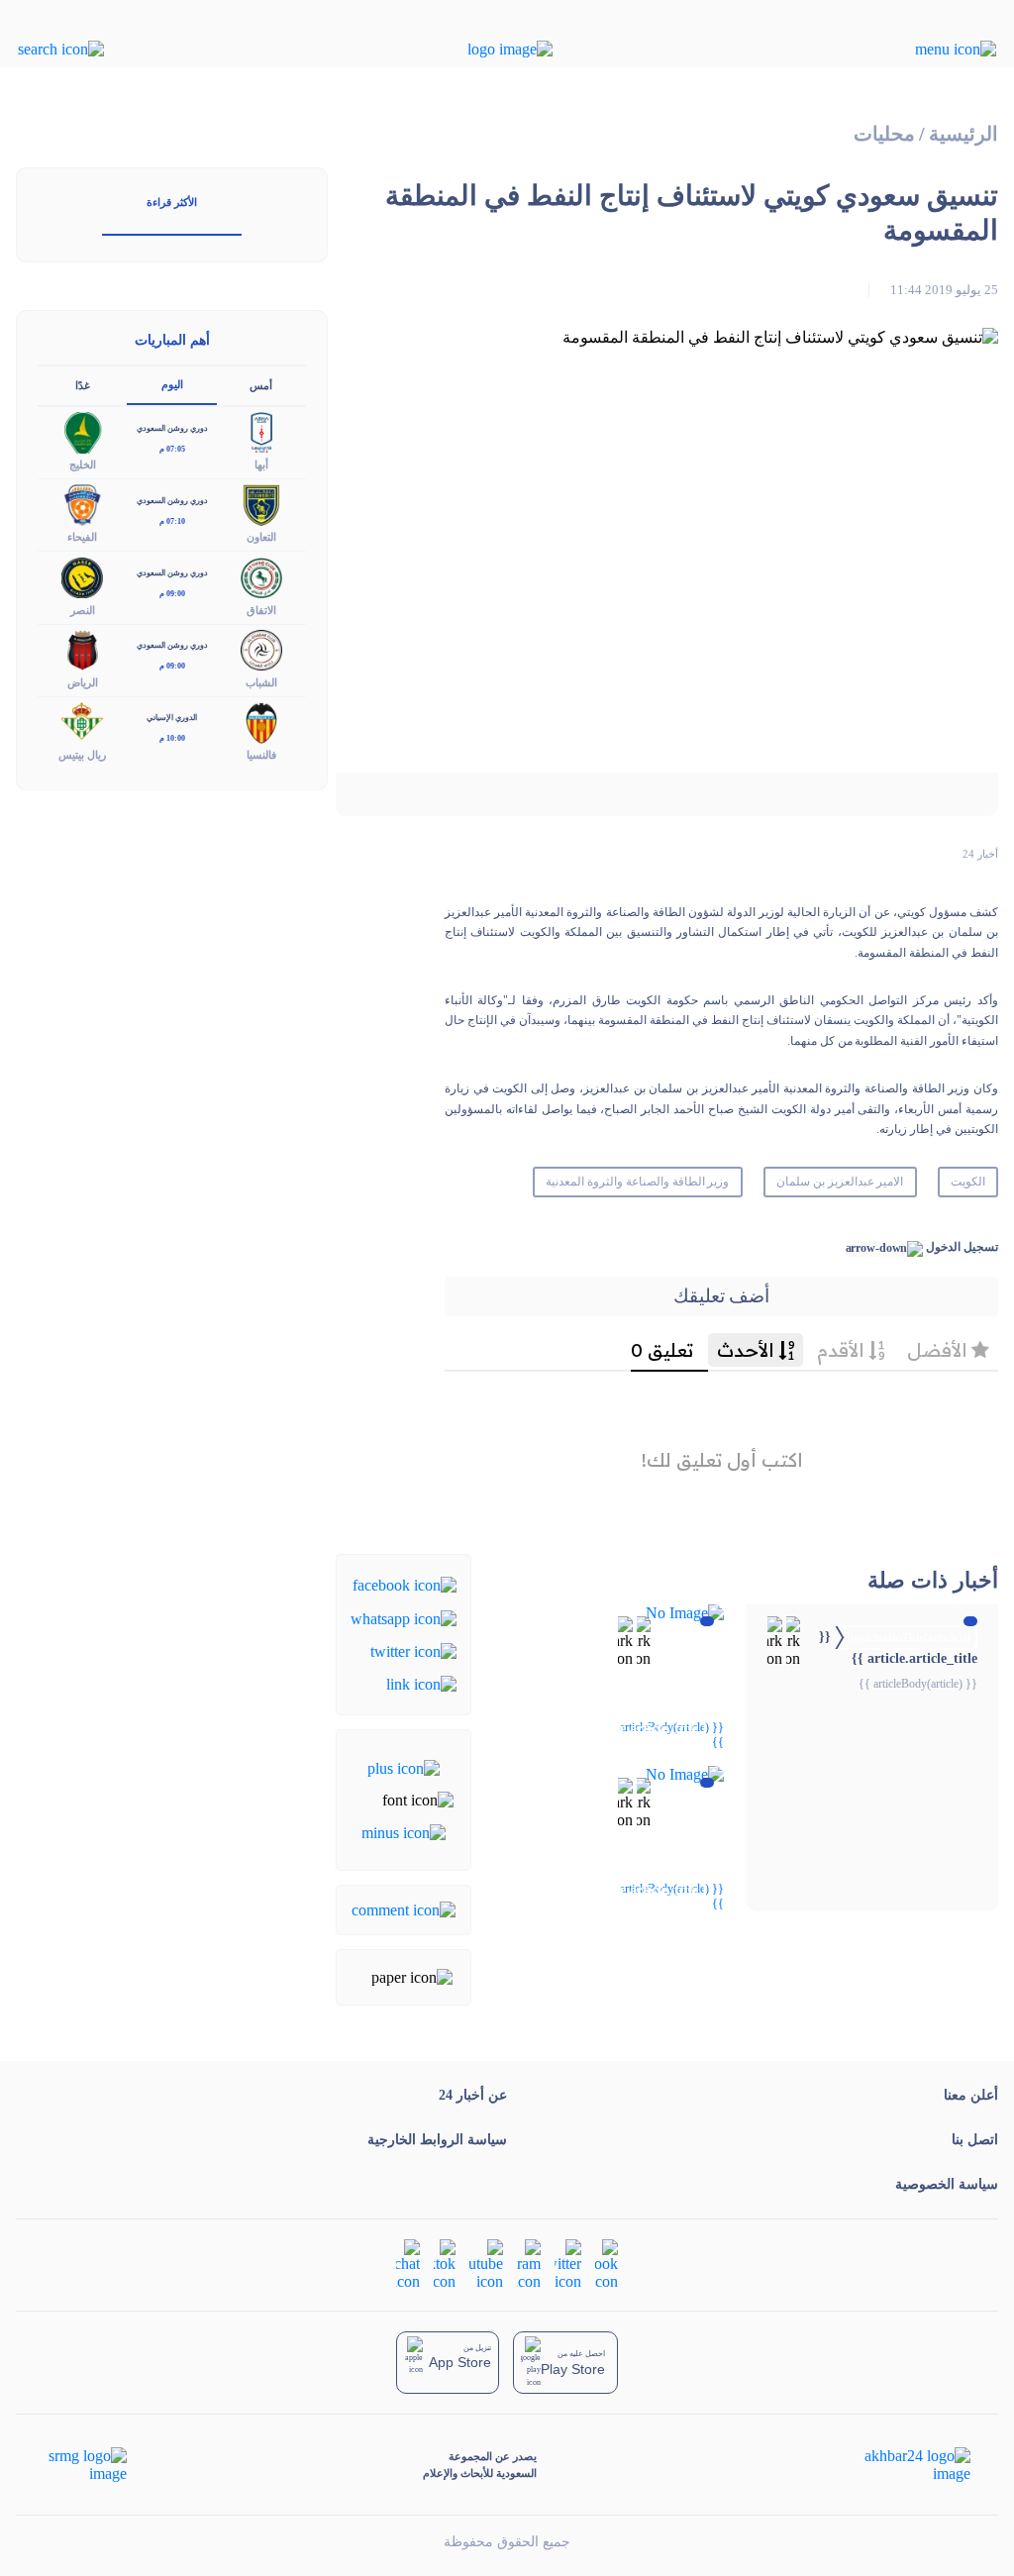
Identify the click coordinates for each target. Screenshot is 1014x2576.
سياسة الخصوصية (947, 2184)
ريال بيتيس (82, 755)
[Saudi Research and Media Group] (86, 2465)
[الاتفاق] (261, 576)
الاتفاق (261, 610)
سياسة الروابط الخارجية (437, 2140)
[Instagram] (529, 2264)
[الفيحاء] (82, 504)
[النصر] (82, 576)
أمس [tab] (261, 385)
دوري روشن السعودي (172, 428)
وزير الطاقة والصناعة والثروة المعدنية (637, 1182)
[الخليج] (82, 431)
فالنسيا (261, 755)
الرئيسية (963, 134)
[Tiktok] (445, 2264)
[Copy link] (421, 1683)
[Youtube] (486, 2264)
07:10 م (172, 521)
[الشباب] (261, 648)
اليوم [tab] (172, 384)
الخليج (83, 464)
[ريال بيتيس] (82, 721)
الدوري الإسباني (172, 718)
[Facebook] (405, 1584)
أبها (261, 464)
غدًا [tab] (83, 385)
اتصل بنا (975, 2140)
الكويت (968, 1182)
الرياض (83, 682)
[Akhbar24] (902, 2465)
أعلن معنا (971, 2095)
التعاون (261, 537)
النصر (83, 610)
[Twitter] (413, 1650)
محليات (884, 134)
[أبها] (261, 431)
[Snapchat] (408, 2264)
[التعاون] (261, 504)
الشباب (261, 682)
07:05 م (172, 449)
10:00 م (172, 738)
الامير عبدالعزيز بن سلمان (840, 1182)
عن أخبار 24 (473, 2095)
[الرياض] (82, 648)
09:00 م (172, 594)
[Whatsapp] (404, 1617)
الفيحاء (82, 537)
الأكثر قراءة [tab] (172, 202)
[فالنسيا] (261, 721)
